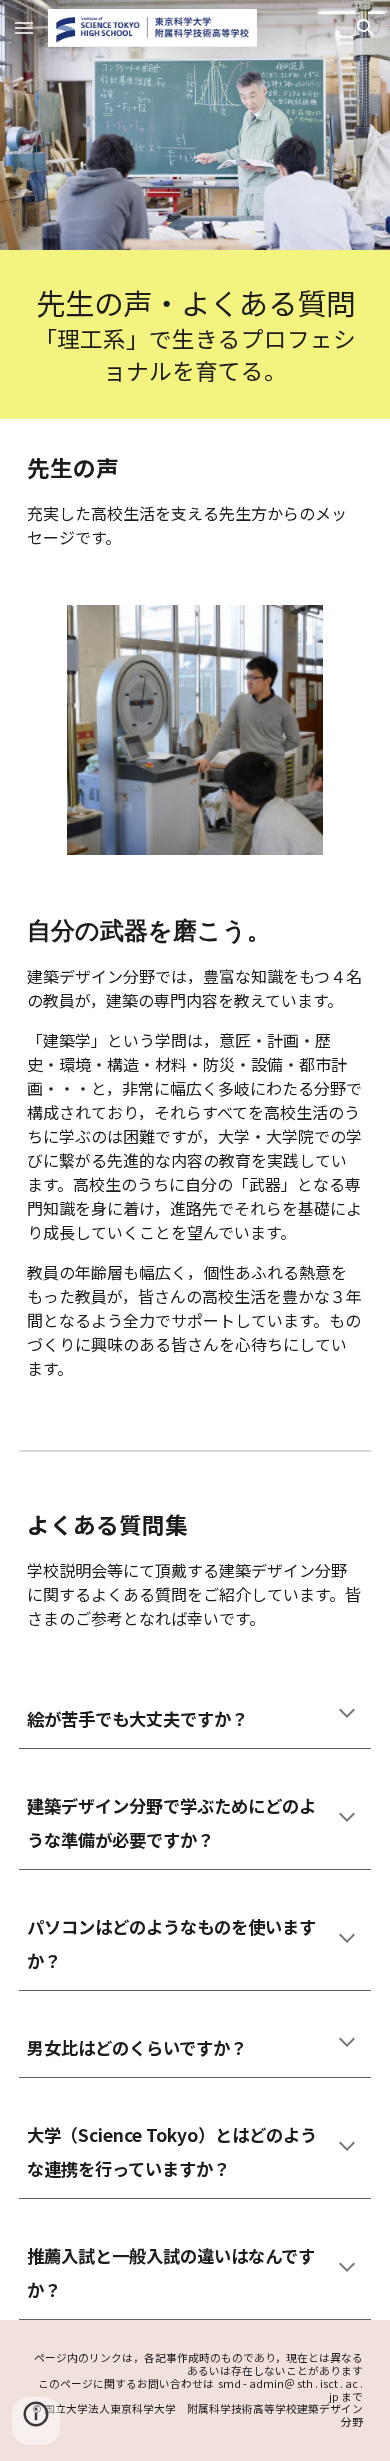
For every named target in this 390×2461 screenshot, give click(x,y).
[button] (24, 27)
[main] (195, 334)
